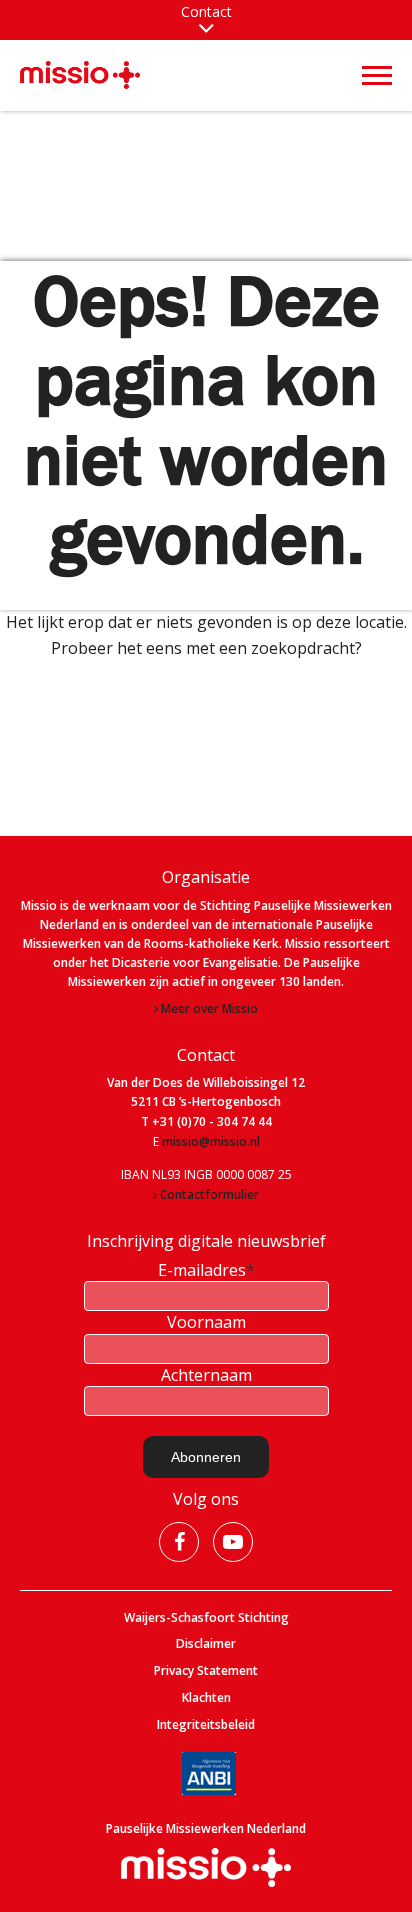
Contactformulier (209, 1195)
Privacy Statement (206, 1671)
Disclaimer (206, 1644)
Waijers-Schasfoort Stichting (206, 1618)
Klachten (206, 1698)
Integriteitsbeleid (206, 1725)
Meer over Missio (209, 1009)
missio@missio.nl (211, 1142)
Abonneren (206, 1457)
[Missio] (80, 74)
